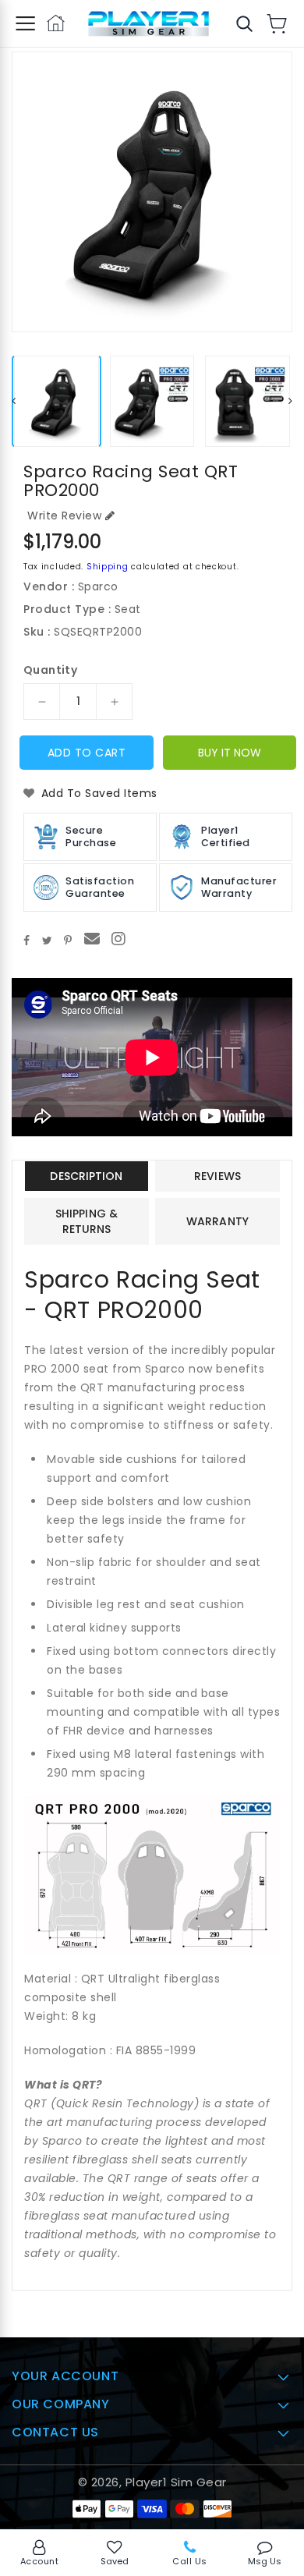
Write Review (64, 516)
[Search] (244, 23)
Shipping (108, 567)
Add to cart (87, 753)
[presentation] (14, 401)
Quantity (50, 670)
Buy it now (230, 753)
